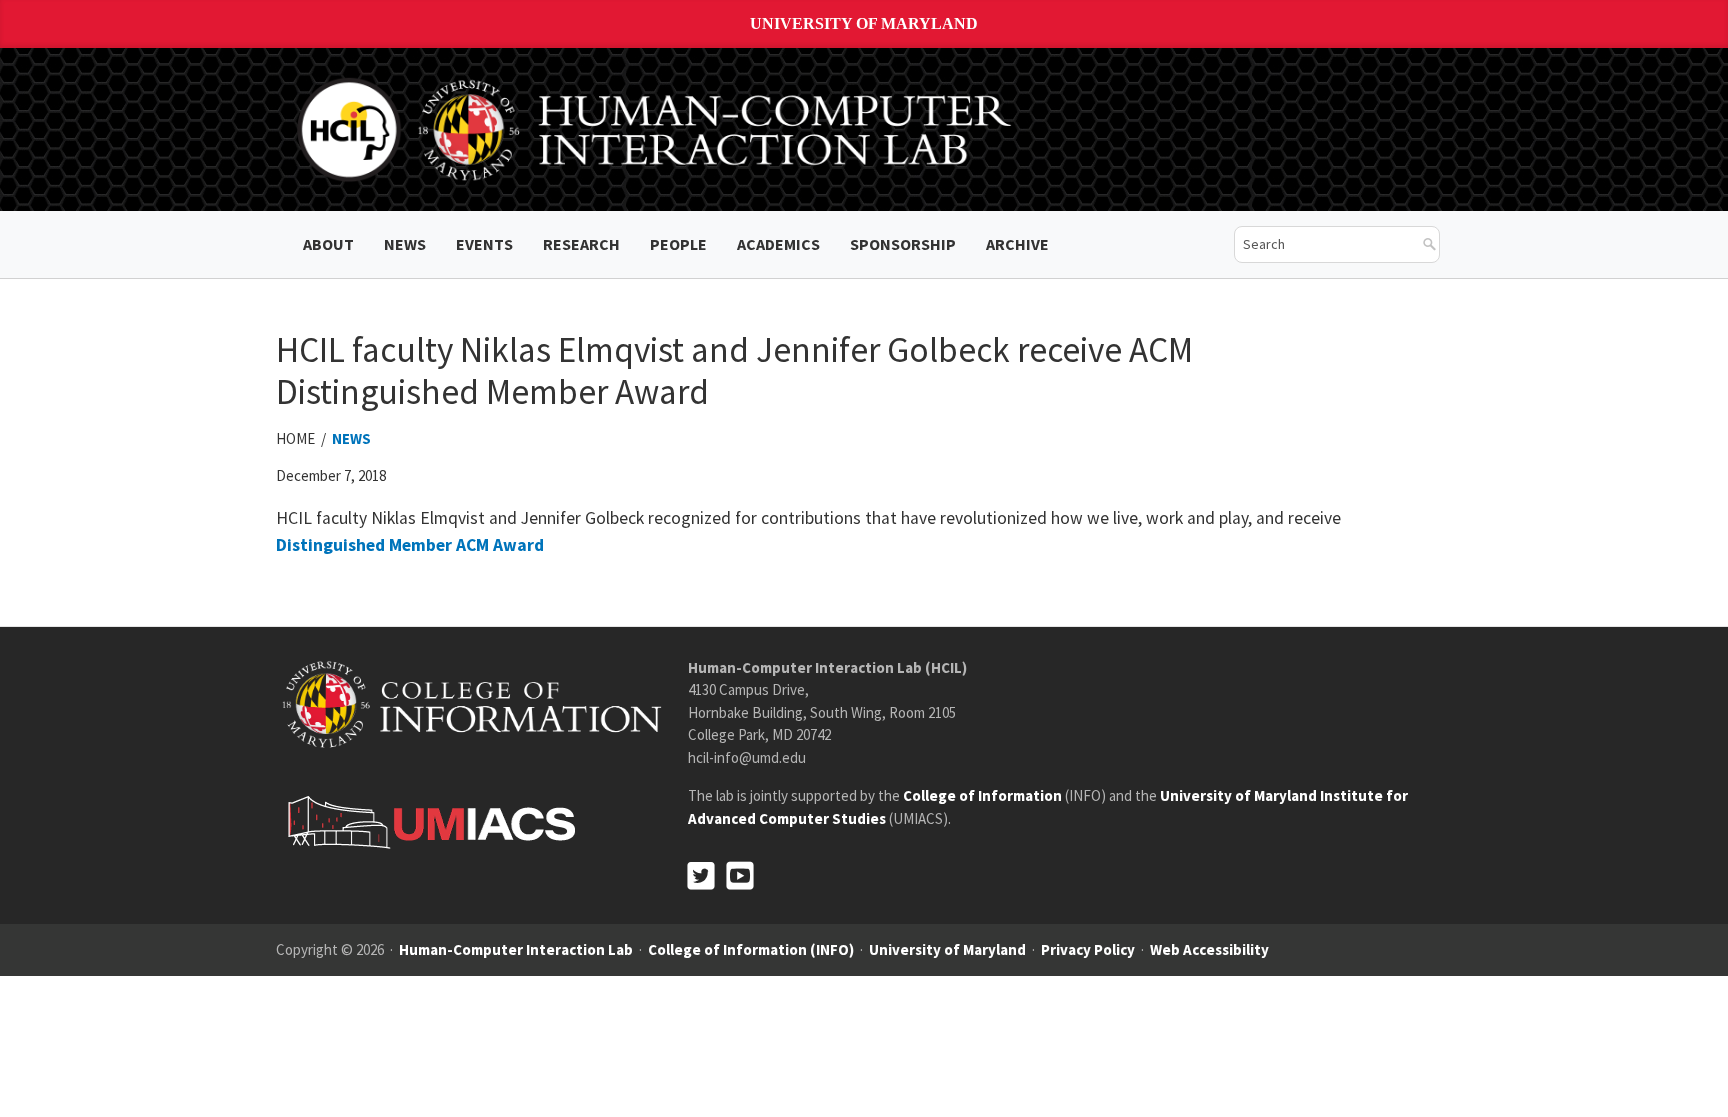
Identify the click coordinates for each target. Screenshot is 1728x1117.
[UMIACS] (426, 821)
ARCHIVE (1017, 244)
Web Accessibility (1209, 949)
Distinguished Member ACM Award (410, 545)
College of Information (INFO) (751, 949)
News (405, 244)
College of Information (982, 795)
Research (581, 244)
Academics (778, 244)
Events (484, 244)
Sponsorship (903, 244)
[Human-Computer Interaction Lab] (658, 128)
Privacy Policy (1088, 949)
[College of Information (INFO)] (472, 703)
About (328, 244)
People (678, 244)
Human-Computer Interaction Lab (516, 949)
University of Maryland (864, 23)
